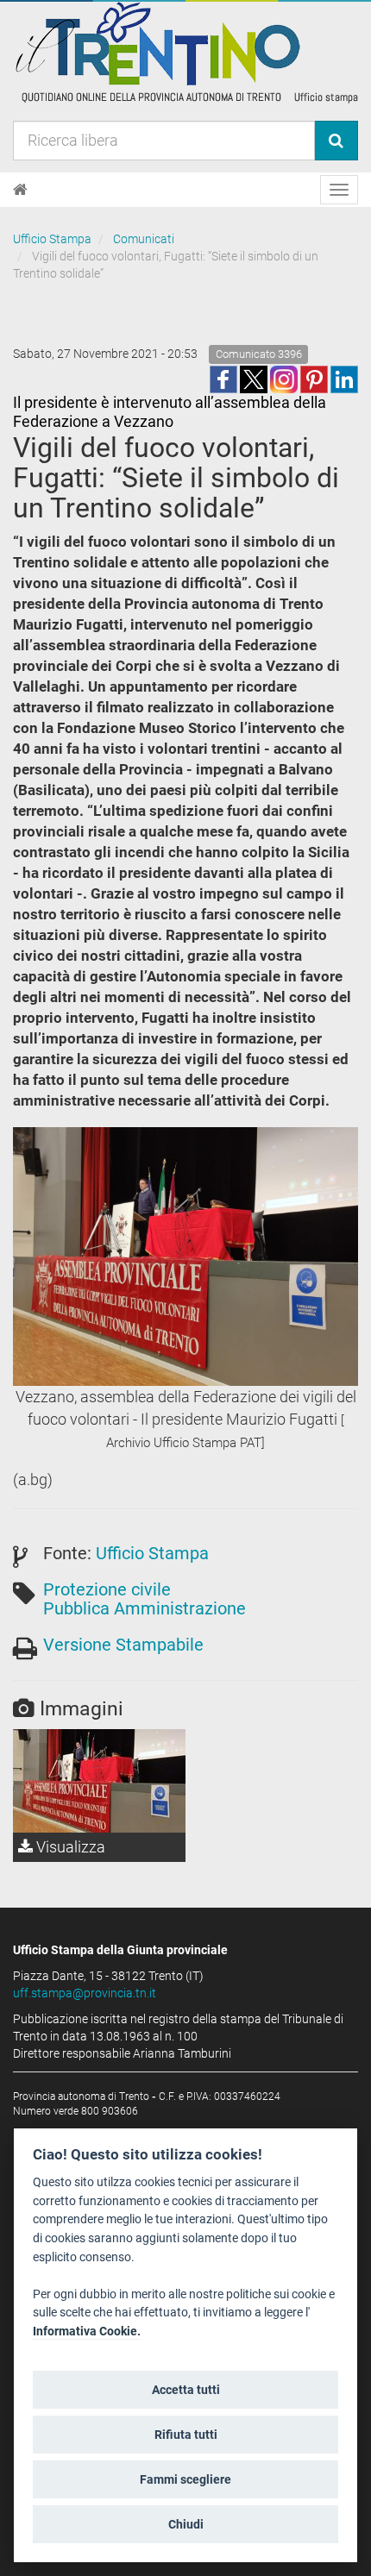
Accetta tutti (186, 2390)
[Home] (20, 190)
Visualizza (69, 1847)
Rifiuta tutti (186, 2435)
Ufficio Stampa (52, 239)
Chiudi (186, 2524)
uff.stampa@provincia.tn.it (85, 1993)
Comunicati (144, 239)
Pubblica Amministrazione (145, 1608)
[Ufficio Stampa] (185, 52)
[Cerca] (336, 141)
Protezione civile (107, 1589)
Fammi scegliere (185, 2479)
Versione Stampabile (123, 1645)
